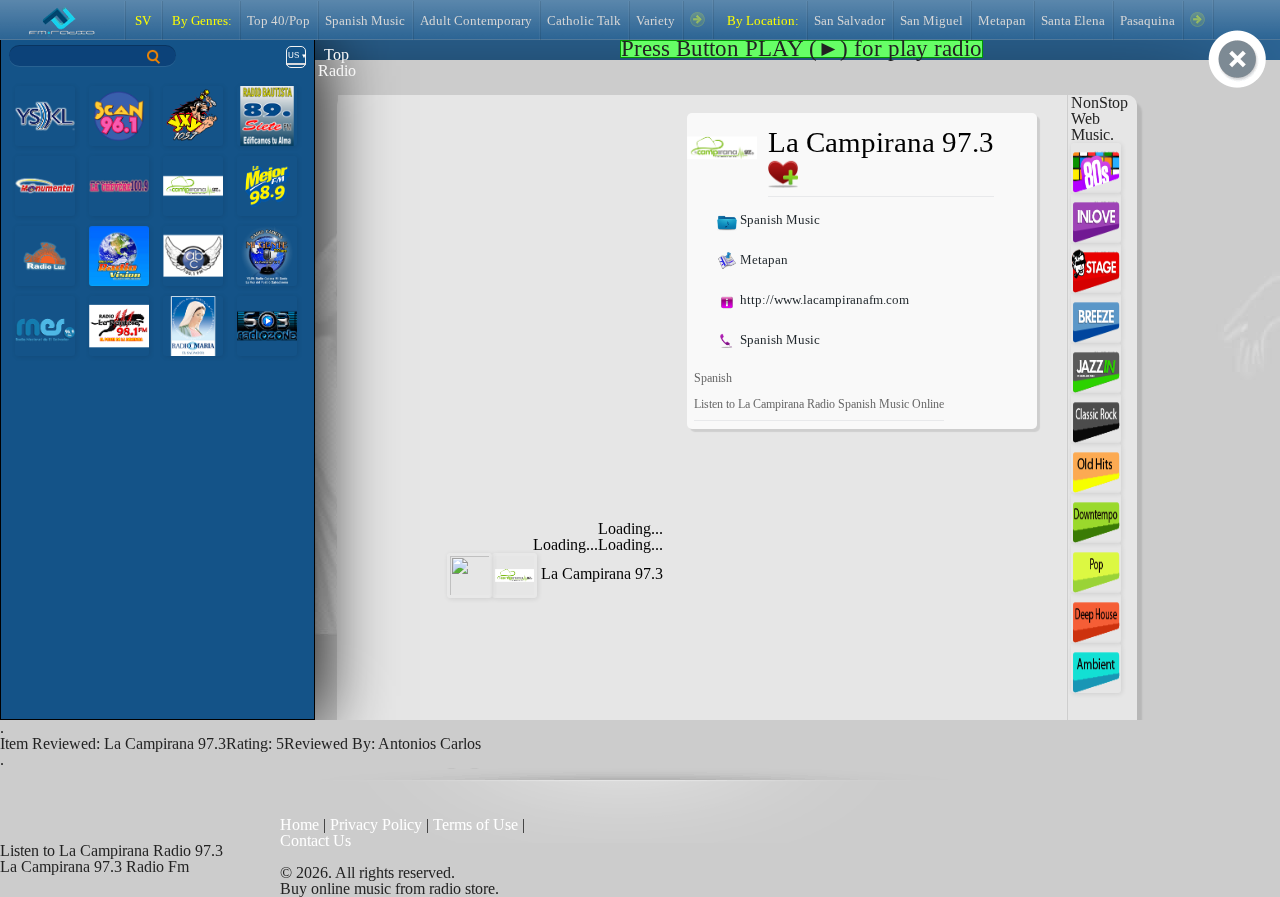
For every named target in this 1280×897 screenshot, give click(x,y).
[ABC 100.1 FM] (193, 254)
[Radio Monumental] (45, 184)
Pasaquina (1147, 21)
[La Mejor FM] (267, 184)
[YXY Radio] (193, 114)
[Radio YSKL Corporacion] (45, 114)
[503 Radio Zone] (267, 324)
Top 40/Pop (278, 21)
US (293, 55)
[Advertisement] (518, 238)
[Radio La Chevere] (119, 184)
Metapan (1002, 21)
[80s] (1096, 166)
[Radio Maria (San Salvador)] (193, 324)
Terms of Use (477, 824)
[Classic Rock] (1096, 416)
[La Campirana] (193, 184)
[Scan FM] (119, 114)
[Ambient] (1096, 666)
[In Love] (1096, 216)
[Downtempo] (1096, 516)
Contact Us (315, 840)
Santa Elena (1073, 21)
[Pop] (1096, 566)
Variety (655, 21)
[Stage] (1096, 266)
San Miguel (931, 21)
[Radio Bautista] (267, 114)
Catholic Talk (584, 21)
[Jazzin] (1096, 366)
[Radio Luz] (45, 254)
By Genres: (200, 21)
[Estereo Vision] (119, 254)
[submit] (154, 56)
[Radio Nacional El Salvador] (45, 324)
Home (301, 824)
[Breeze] (1096, 316)
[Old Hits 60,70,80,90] (1096, 466)
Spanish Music (365, 21)
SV (143, 21)
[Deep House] (1096, 616)
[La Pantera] (119, 324)
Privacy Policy (376, 824)
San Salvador (849, 21)
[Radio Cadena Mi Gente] (267, 254)
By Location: (761, 21)
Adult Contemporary (476, 21)
